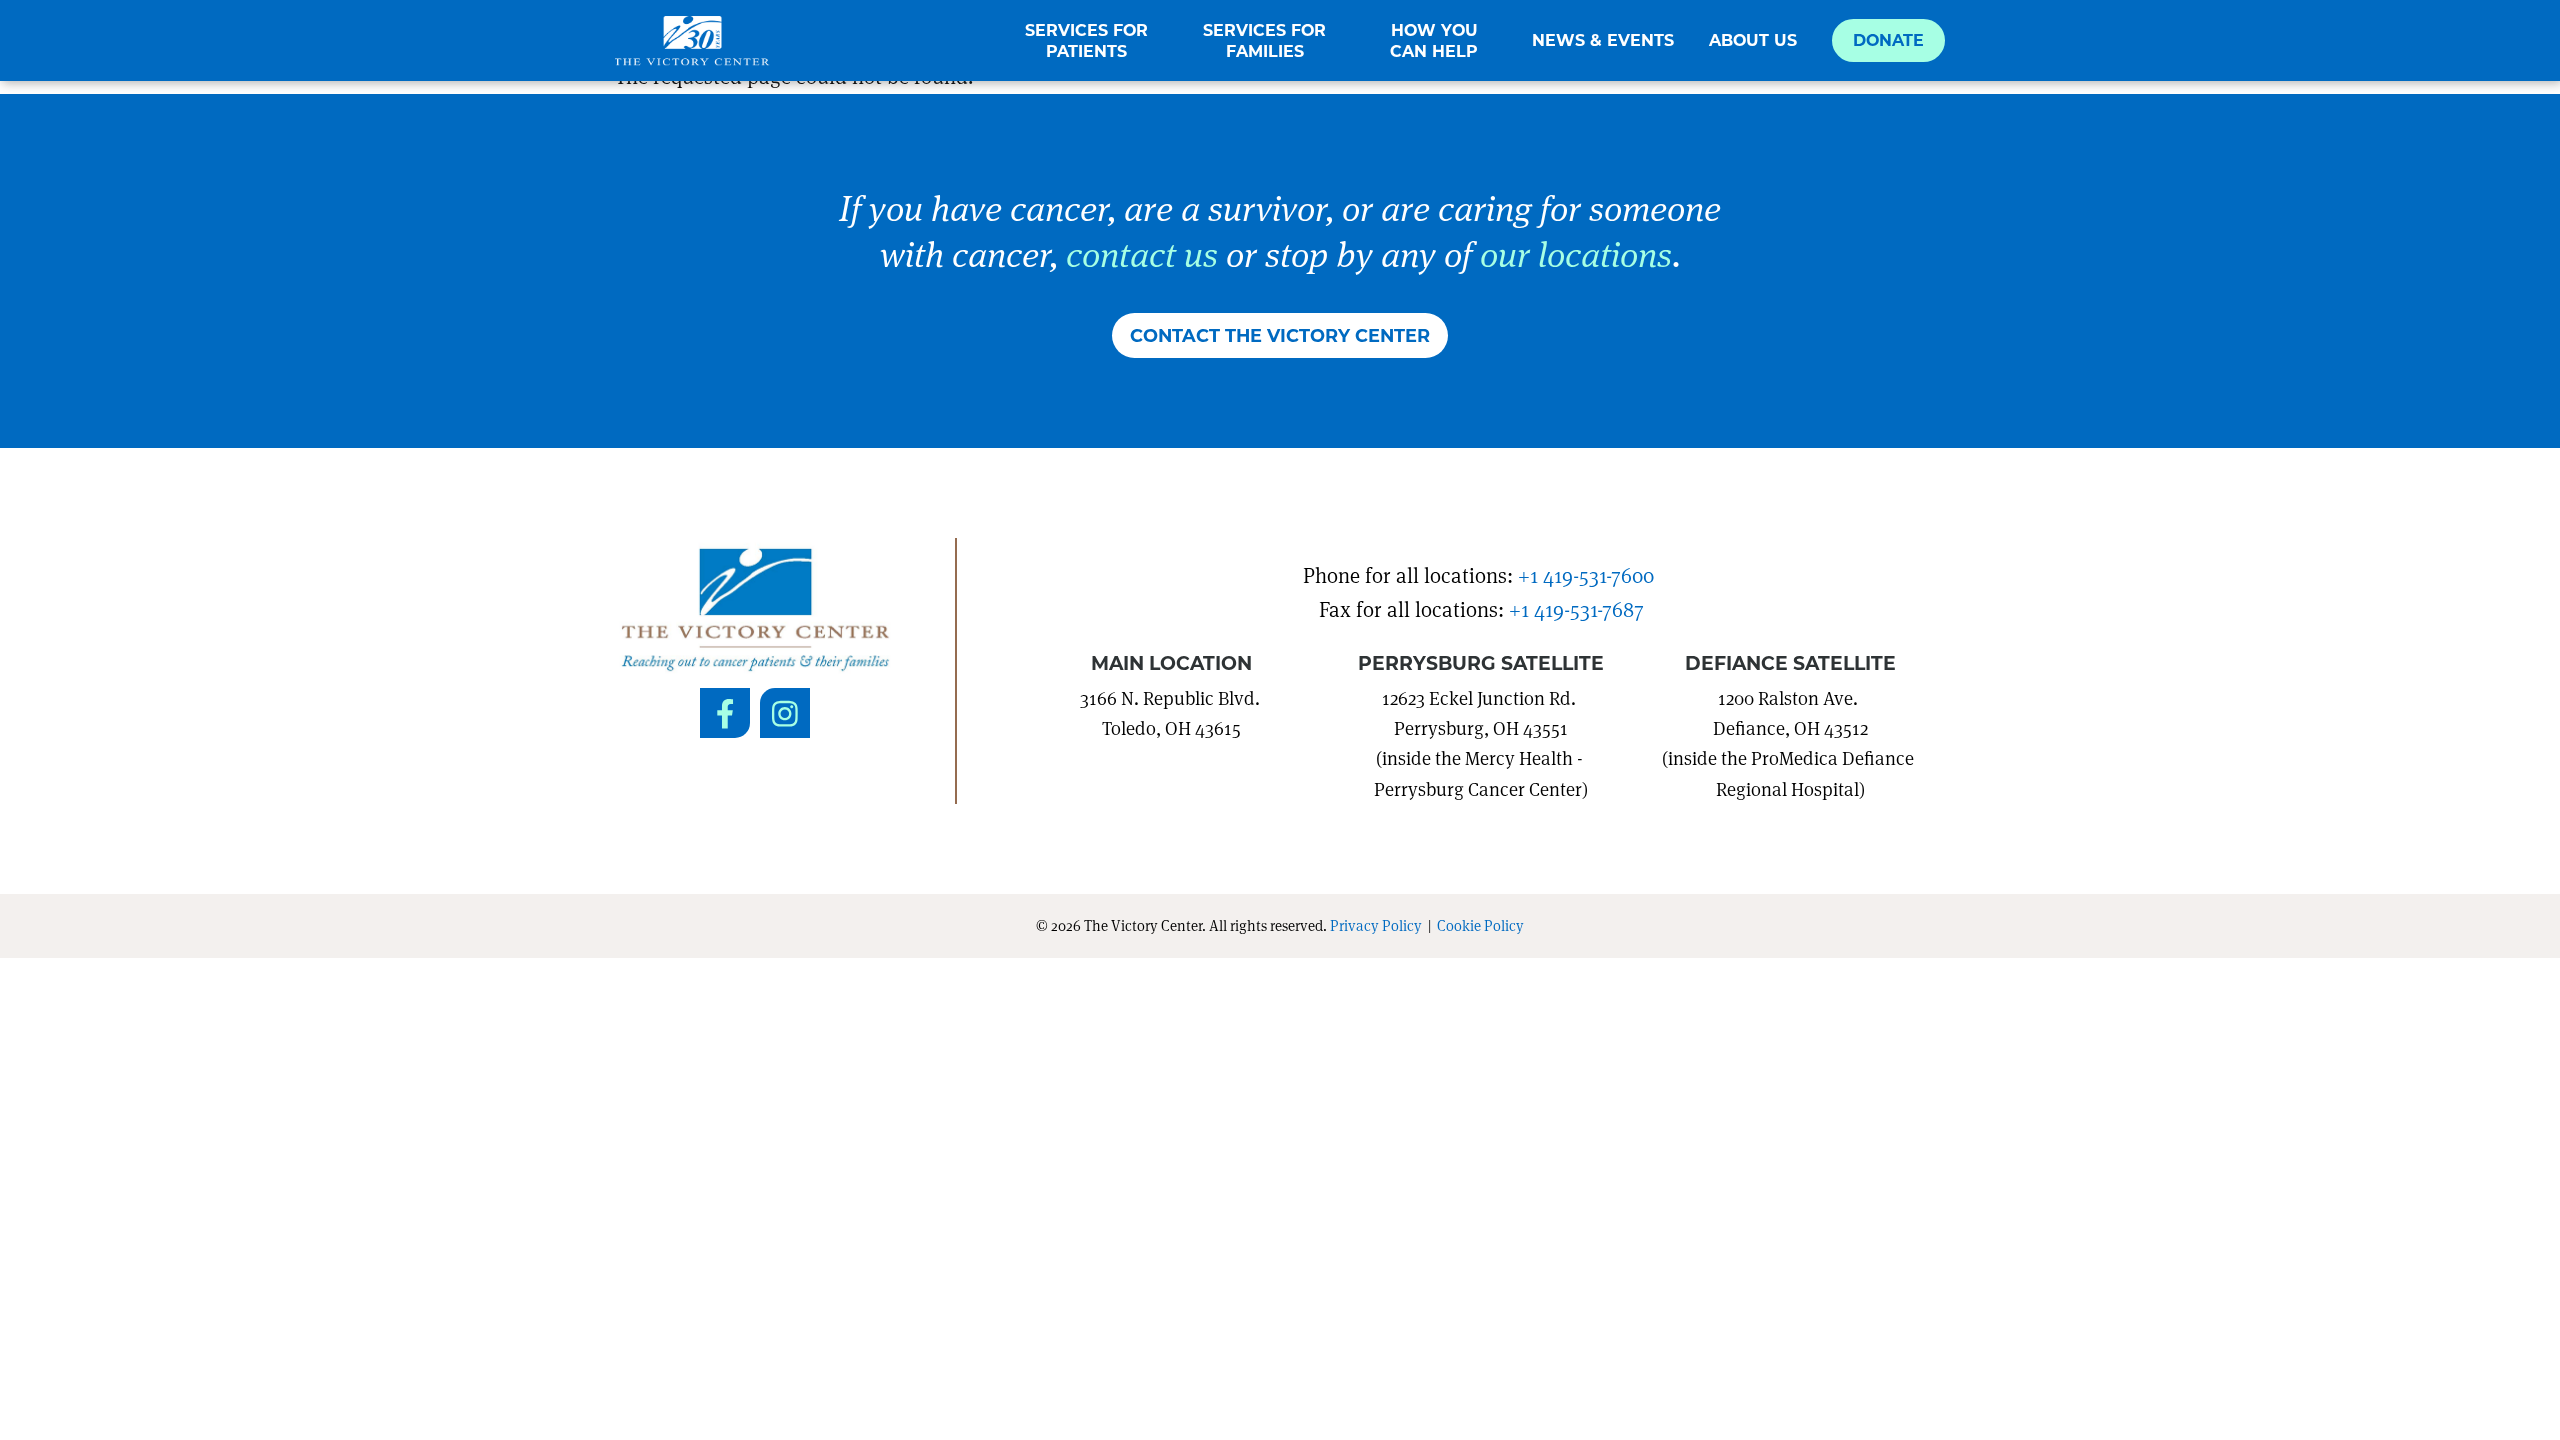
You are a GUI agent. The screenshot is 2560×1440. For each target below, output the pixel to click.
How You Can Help (1434, 40)
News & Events (1603, 40)
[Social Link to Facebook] (725, 713)
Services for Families (1264, 40)
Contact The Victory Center (1280, 335)
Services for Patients (1086, 40)
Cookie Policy (1480, 925)
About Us (1753, 40)
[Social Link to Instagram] (785, 713)
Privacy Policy (1376, 925)
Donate (1888, 39)
